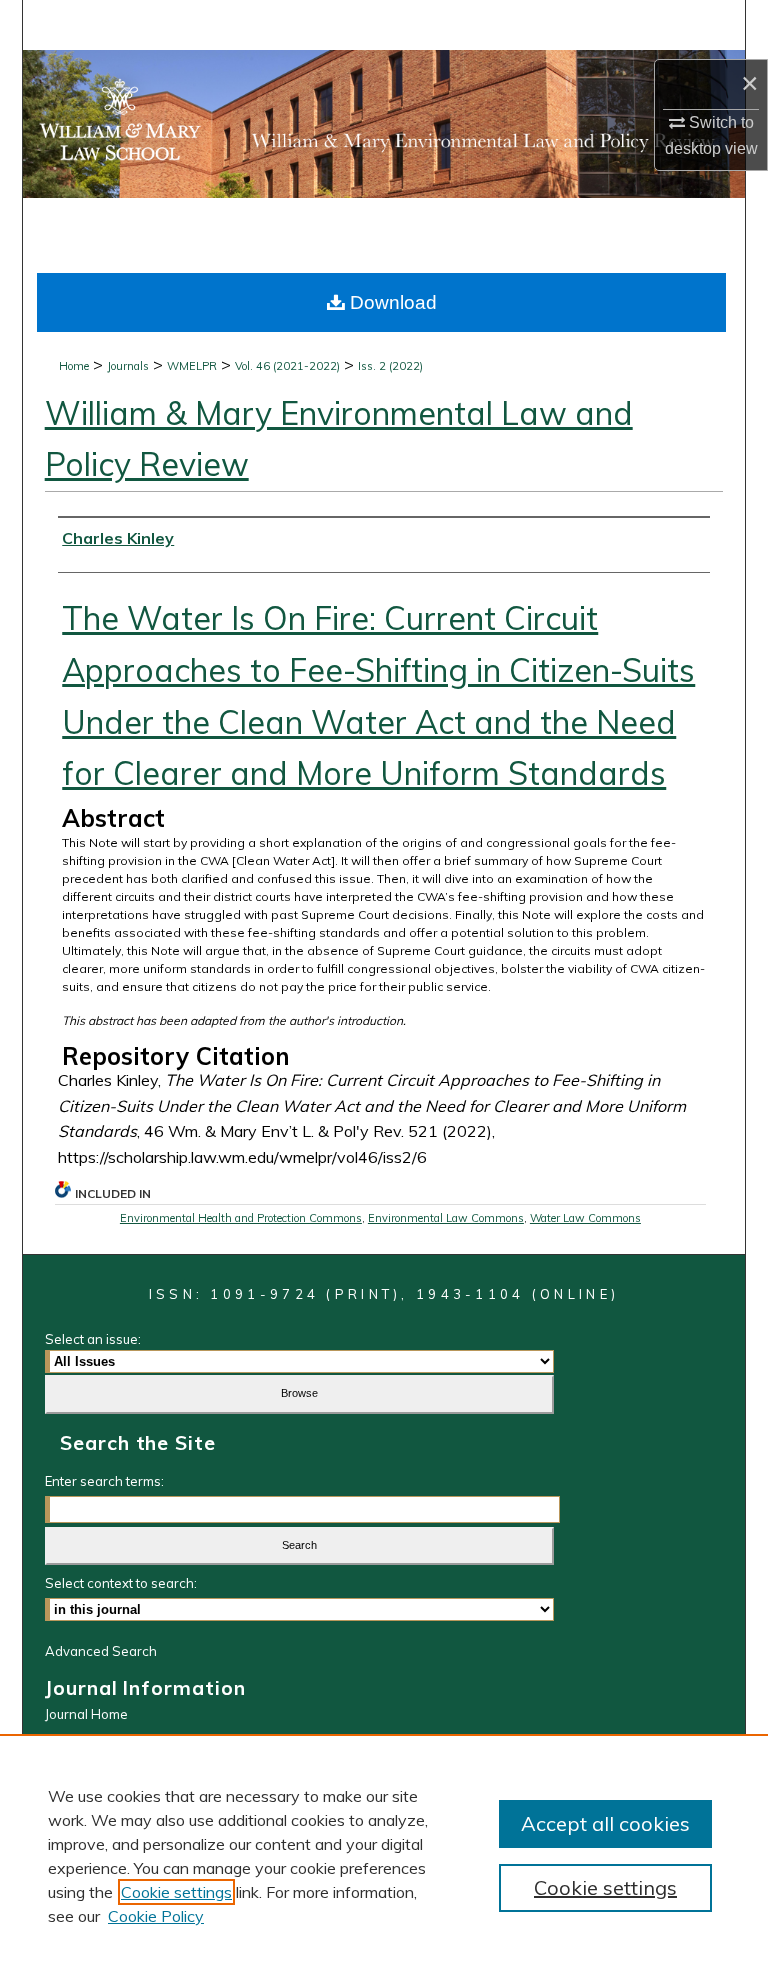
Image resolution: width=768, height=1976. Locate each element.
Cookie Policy (156, 1916)
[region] (384, 1855)
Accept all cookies (605, 1823)
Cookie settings (176, 1892)
